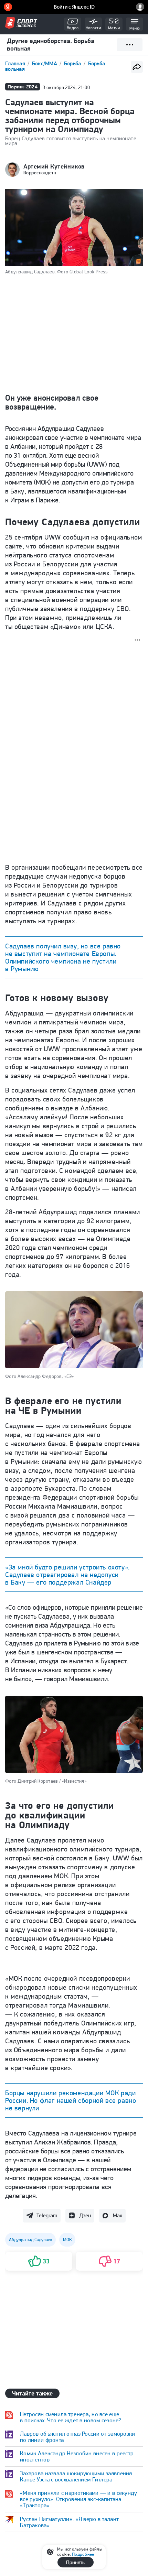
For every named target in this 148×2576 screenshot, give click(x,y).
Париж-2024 (23, 86)
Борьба (73, 63)
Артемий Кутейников (54, 166)
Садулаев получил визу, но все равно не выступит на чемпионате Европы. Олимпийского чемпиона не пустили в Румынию (63, 957)
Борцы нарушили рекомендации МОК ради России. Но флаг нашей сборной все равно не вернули (71, 2100)
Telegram (47, 2215)
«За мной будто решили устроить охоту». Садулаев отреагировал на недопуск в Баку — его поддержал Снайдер (67, 1575)
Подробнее (83, 2554)
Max (118, 2215)
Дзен (85, 2215)
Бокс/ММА (45, 63)
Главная (16, 63)
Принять (75, 2562)
